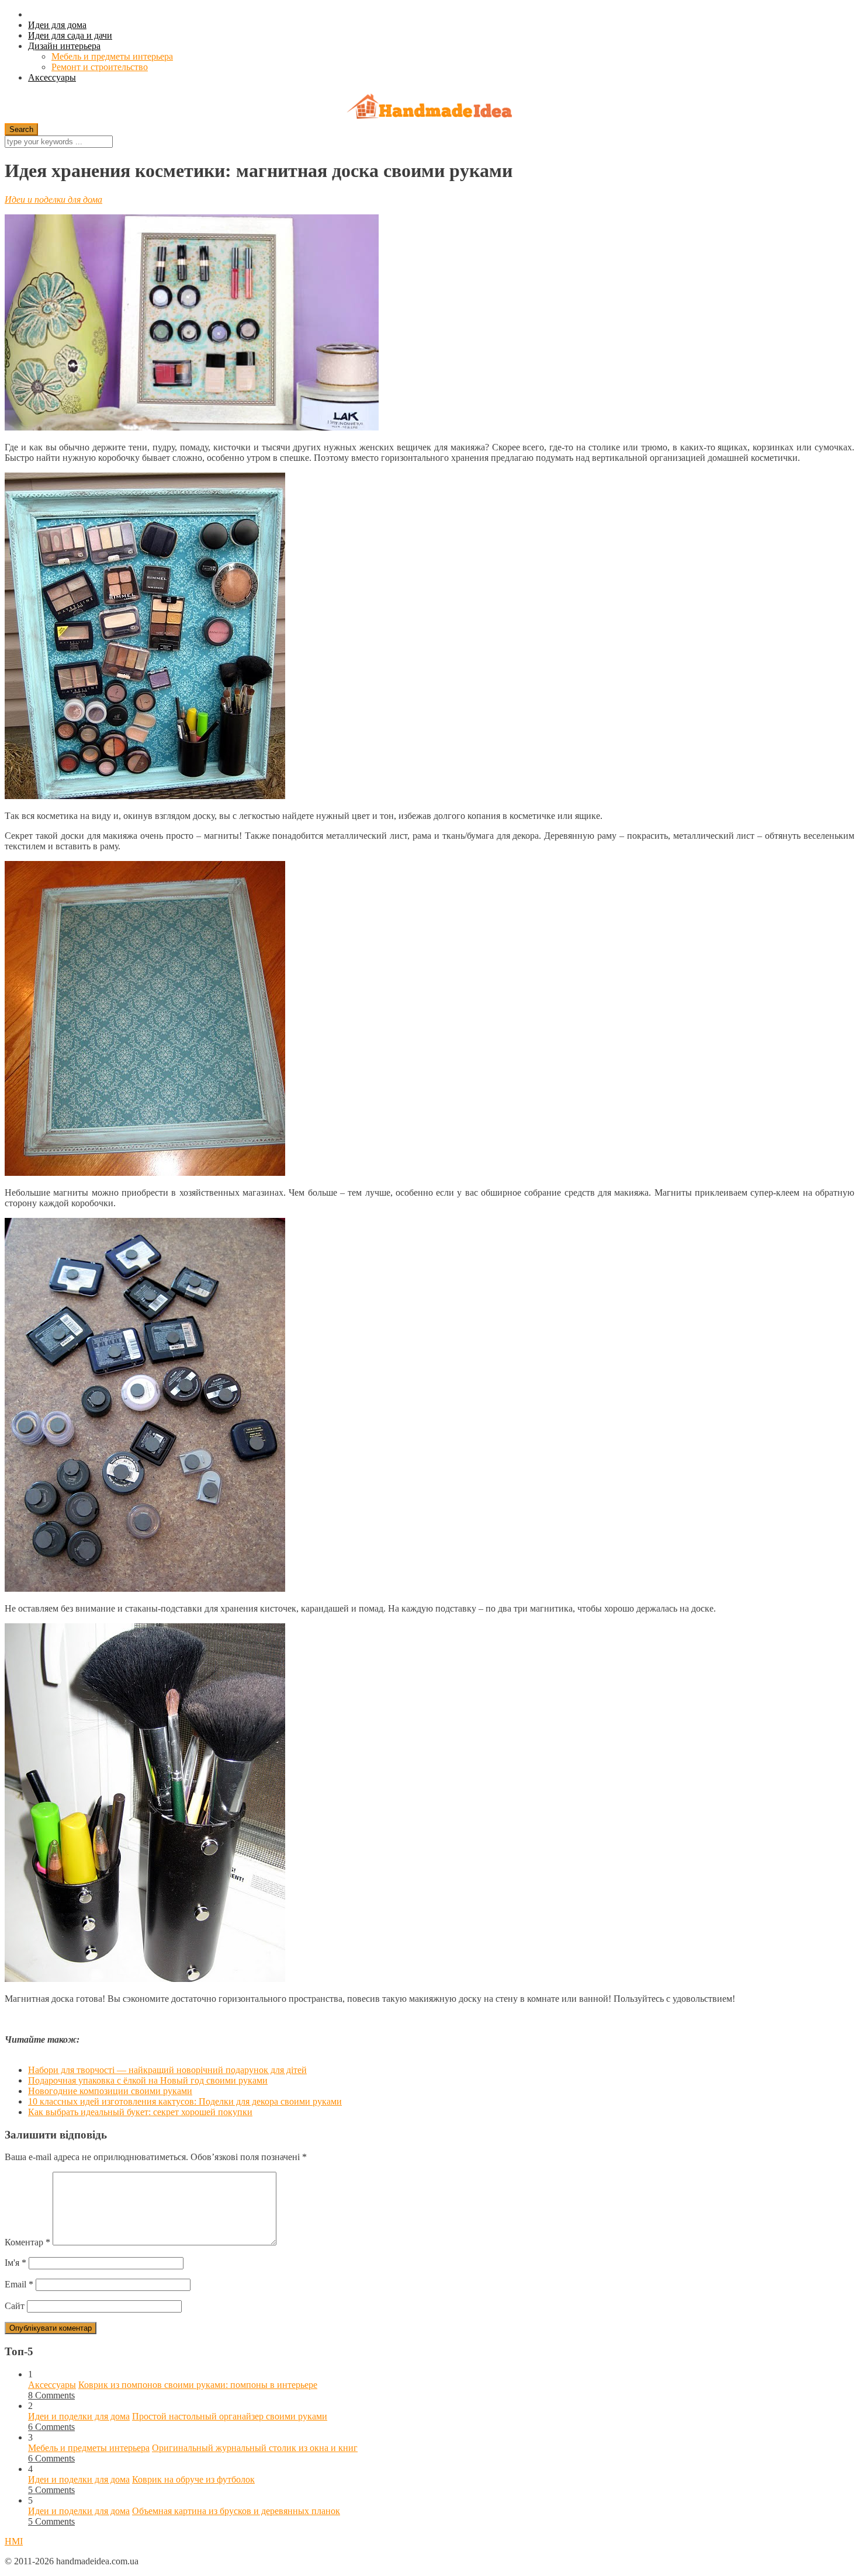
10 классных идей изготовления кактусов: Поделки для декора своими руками (185, 2101)
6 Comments (51, 2427)
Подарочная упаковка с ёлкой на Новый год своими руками (148, 2080)
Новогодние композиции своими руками (110, 2091)
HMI (14, 2541)
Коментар (27, 2242)
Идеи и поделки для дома (53, 199)
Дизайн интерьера (64, 46)
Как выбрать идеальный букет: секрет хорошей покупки (140, 2112)
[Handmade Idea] (430, 108)
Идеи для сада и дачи (70, 35)
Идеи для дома (57, 25)
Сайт (15, 2306)
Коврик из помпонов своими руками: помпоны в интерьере (198, 2385)
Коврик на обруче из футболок (193, 2479)
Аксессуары (52, 77)
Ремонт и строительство (100, 67)
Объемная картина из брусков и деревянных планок (236, 2511)
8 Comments (51, 2395)
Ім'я (15, 2263)
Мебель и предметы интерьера (112, 56)
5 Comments (51, 2490)
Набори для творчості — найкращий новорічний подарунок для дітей (167, 2070)
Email (19, 2284)
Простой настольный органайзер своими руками (230, 2416)
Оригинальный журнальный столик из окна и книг (255, 2448)
